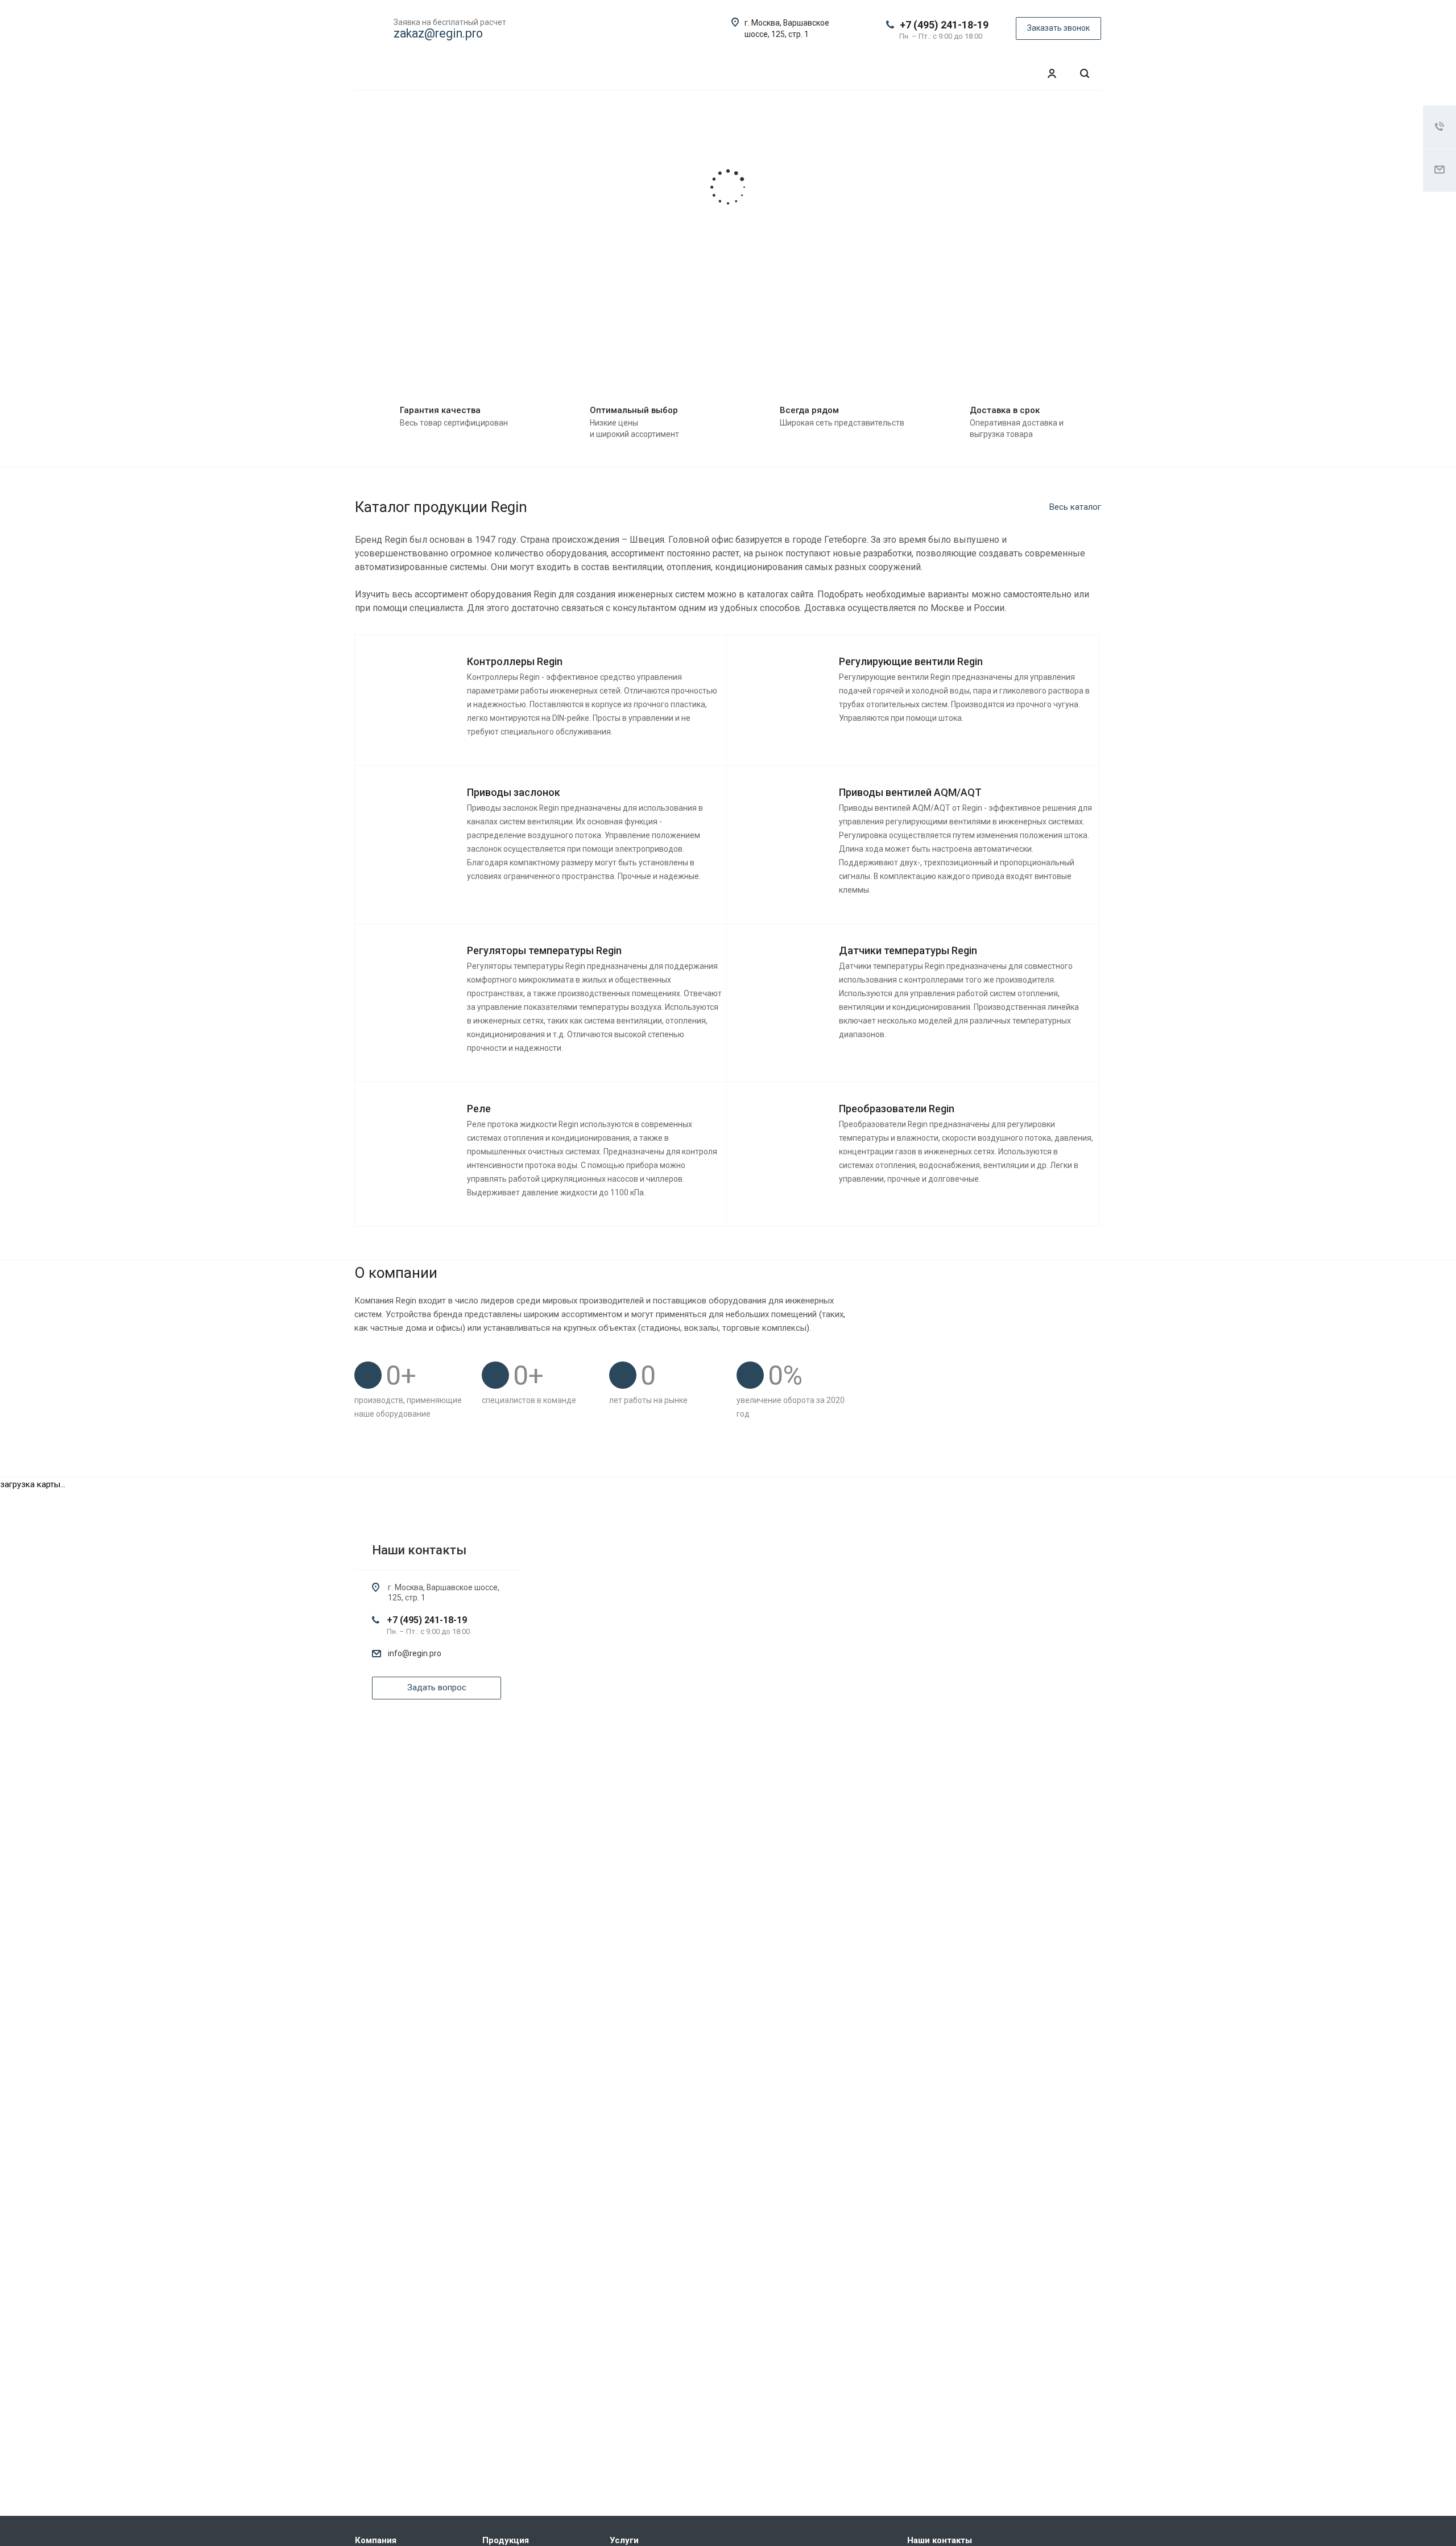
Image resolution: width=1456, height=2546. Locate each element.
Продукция (506, 2540)
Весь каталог (1075, 507)
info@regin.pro (415, 1653)
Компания (376, 2540)
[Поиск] (1085, 74)
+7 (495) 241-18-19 (944, 25)
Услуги (624, 2540)
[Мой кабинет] (1052, 74)
